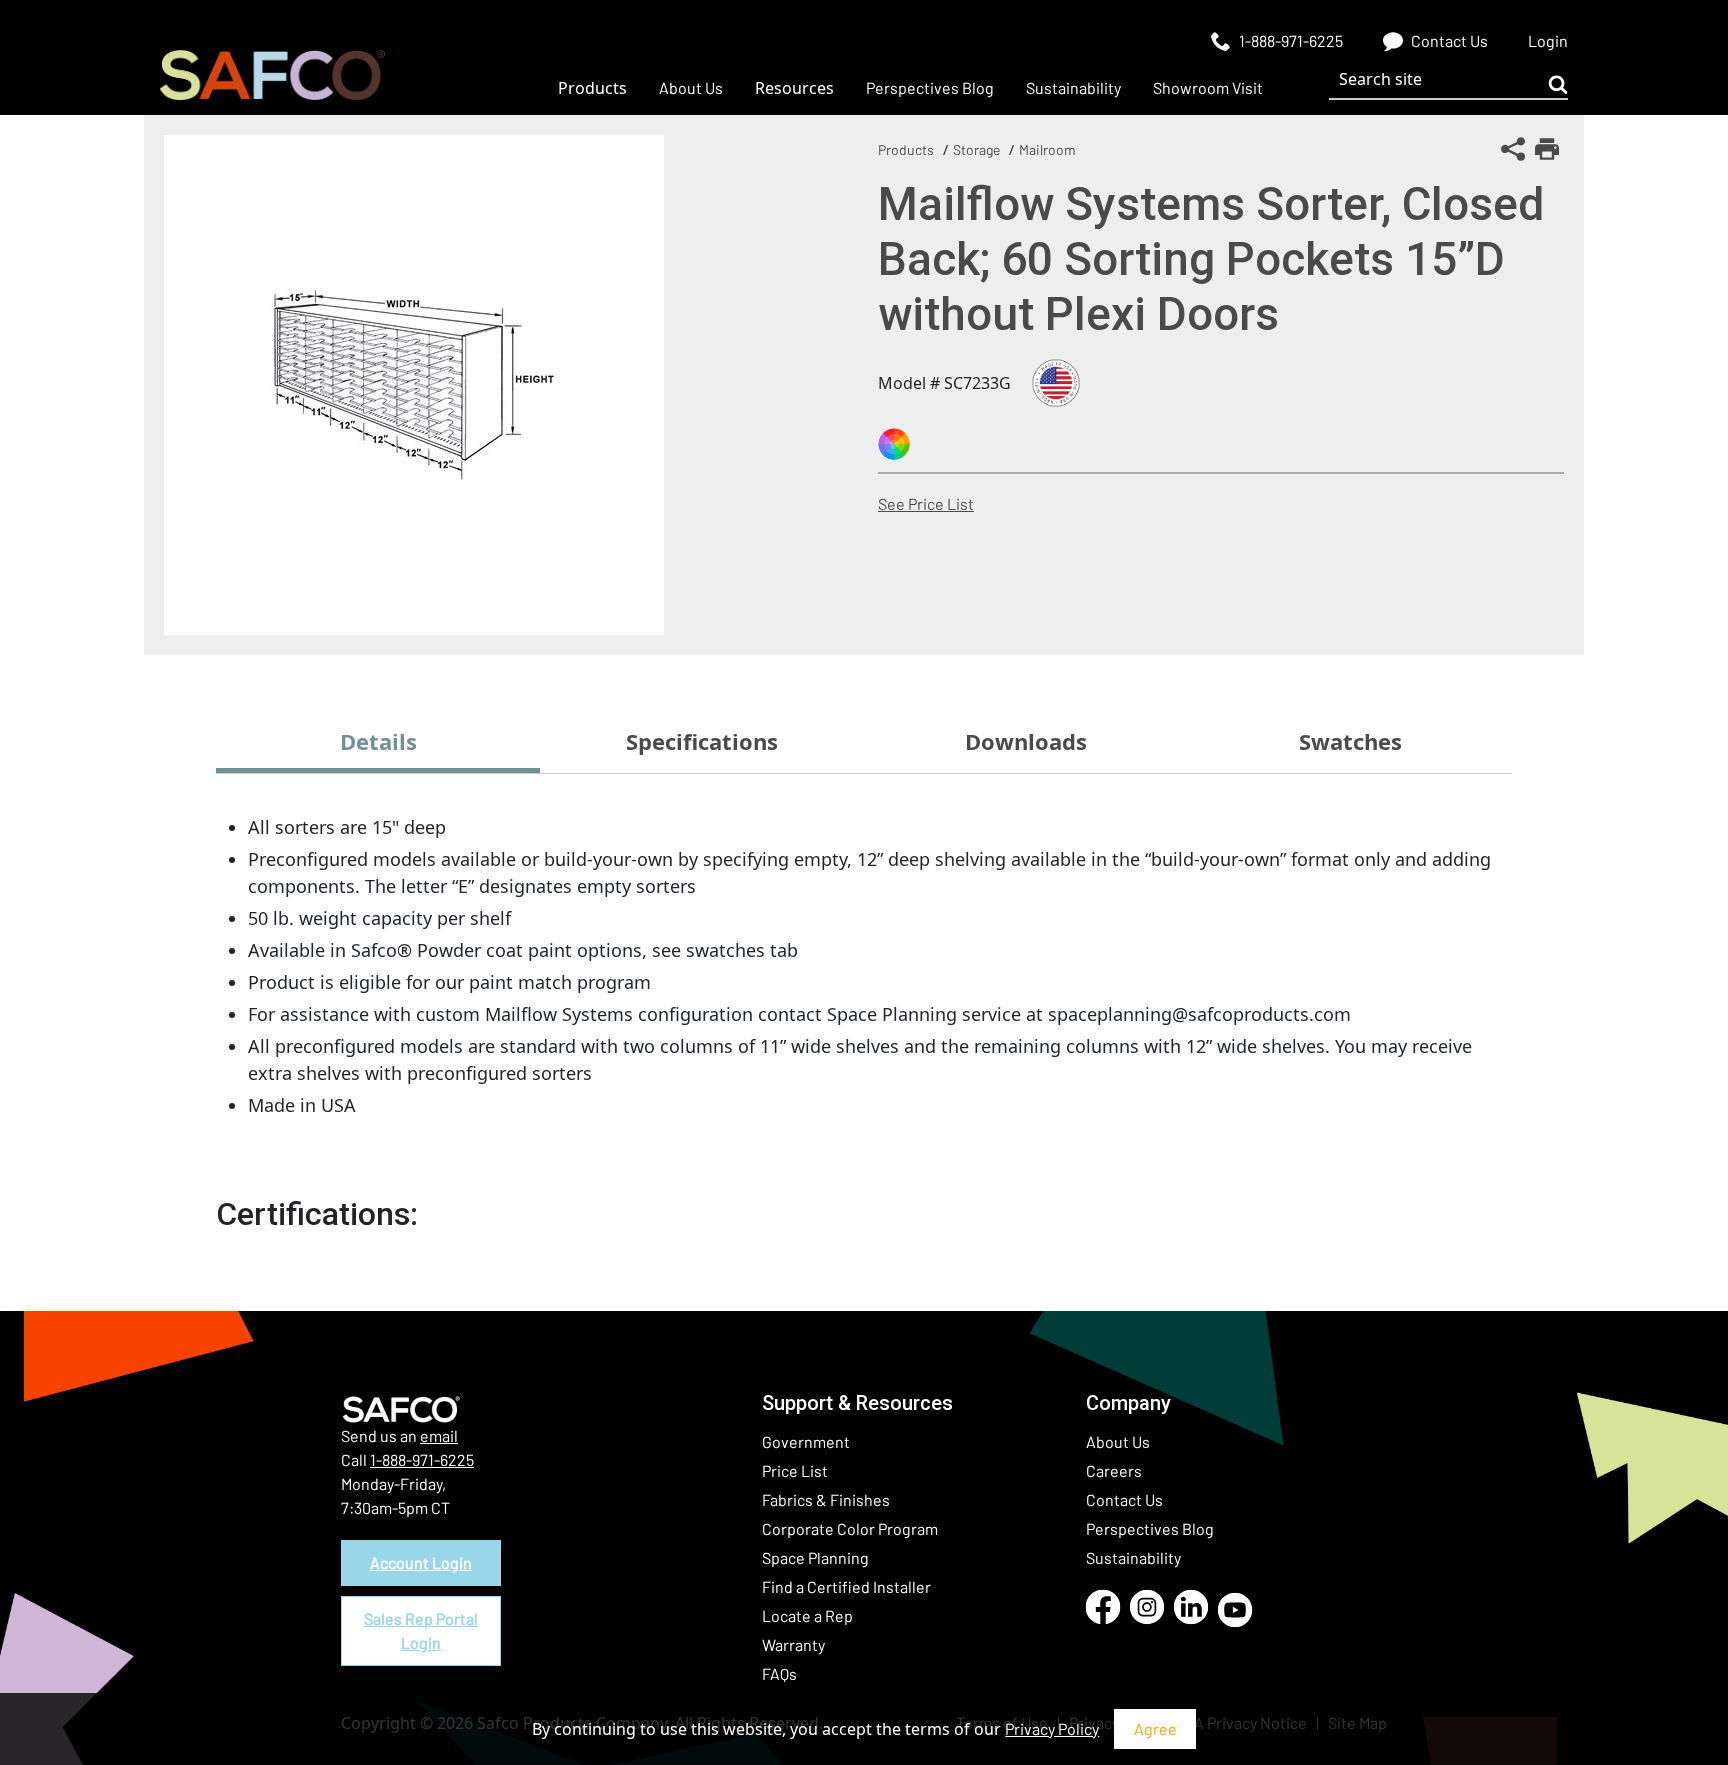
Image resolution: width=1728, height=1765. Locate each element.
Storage (976, 149)
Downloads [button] (1026, 741)
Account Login (421, 1562)
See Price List (926, 503)
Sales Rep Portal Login (421, 1630)
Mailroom (1047, 149)
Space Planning (815, 1557)
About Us (1118, 1441)
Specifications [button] (702, 741)
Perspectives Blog (1150, 1528)
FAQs (779, 1673)
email (439, 1435)
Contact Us (1124, 1499)
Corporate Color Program (850, 1528)
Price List (795, 1470)
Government (806, 1441)
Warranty (793, 1644)
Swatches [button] (1350, 741)
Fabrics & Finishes (826, 1499)
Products (906, 149)
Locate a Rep (807, 1615)
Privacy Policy (1052, 1728)
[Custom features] (894, 444)
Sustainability (1133, 1557)
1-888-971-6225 (422, 1459)
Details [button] (378, 741)
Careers (1114, 1470)
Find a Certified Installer (846, 1586)
